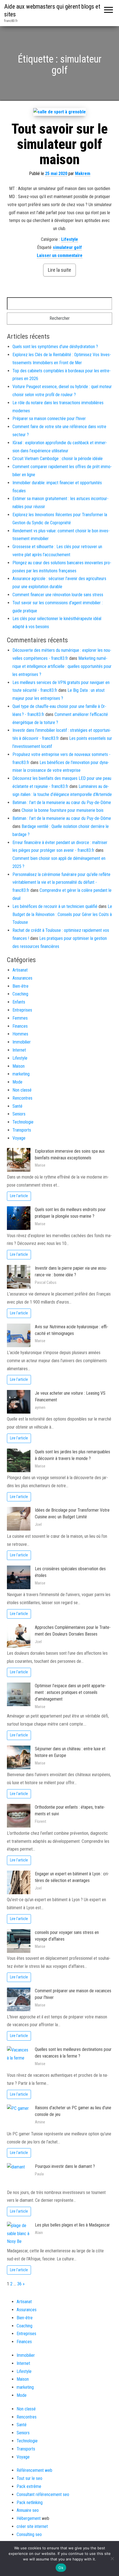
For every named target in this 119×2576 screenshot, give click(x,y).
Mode (17, 1082)
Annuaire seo (28, 2510)
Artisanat (20, 970)
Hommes (20, 1034)
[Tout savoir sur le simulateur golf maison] (59, 112)
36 (19, 2284)
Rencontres (22, 1098)
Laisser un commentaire (60, 255)
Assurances (22, 978)
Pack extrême (29, 2486)
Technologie (23, 1122)
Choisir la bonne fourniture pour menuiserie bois (63, 810)
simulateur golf (67, 247)
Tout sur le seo (29, 2478)
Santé (17, 1106)
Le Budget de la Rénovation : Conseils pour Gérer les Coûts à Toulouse (62, 914)
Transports (22, 1130)
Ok (61, 2568)
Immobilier (22, 1042)
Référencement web (34, 2470)
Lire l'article (19, 1196)
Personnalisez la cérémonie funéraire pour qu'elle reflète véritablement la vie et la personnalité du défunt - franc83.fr (61, 883)
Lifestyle (70, 239)
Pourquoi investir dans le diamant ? (65, 2166)
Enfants (19, 1002)
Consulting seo (29, 2534)
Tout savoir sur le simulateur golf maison (59, 144)
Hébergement (29, 2518)
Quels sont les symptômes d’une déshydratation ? (55, 347)
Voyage (19, 1138)
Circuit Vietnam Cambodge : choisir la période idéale (58, 459)
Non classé (22, 1090)
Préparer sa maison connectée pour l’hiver (49, 419)
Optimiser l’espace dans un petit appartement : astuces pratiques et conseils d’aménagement (70, 1692)
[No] (112, 2558)
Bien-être (20, 986)
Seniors (19, 1114)
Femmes (20, 1018)
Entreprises (22, 1010)
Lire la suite (59, 270)
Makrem (83, 174)
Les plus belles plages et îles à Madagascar (72, 2225)
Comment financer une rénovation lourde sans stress (58, 595)
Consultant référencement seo (43, 2494)
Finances (20, 1026)
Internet (19, 1050)
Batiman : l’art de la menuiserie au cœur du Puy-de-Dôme (62, 802)
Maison (19, 1066)
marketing (21, 1074)
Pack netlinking (30, 2503)
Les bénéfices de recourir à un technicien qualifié (55, 906)
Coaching (20, 994)
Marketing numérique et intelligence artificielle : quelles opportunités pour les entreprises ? (62, 666)
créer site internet (32, 2526)
